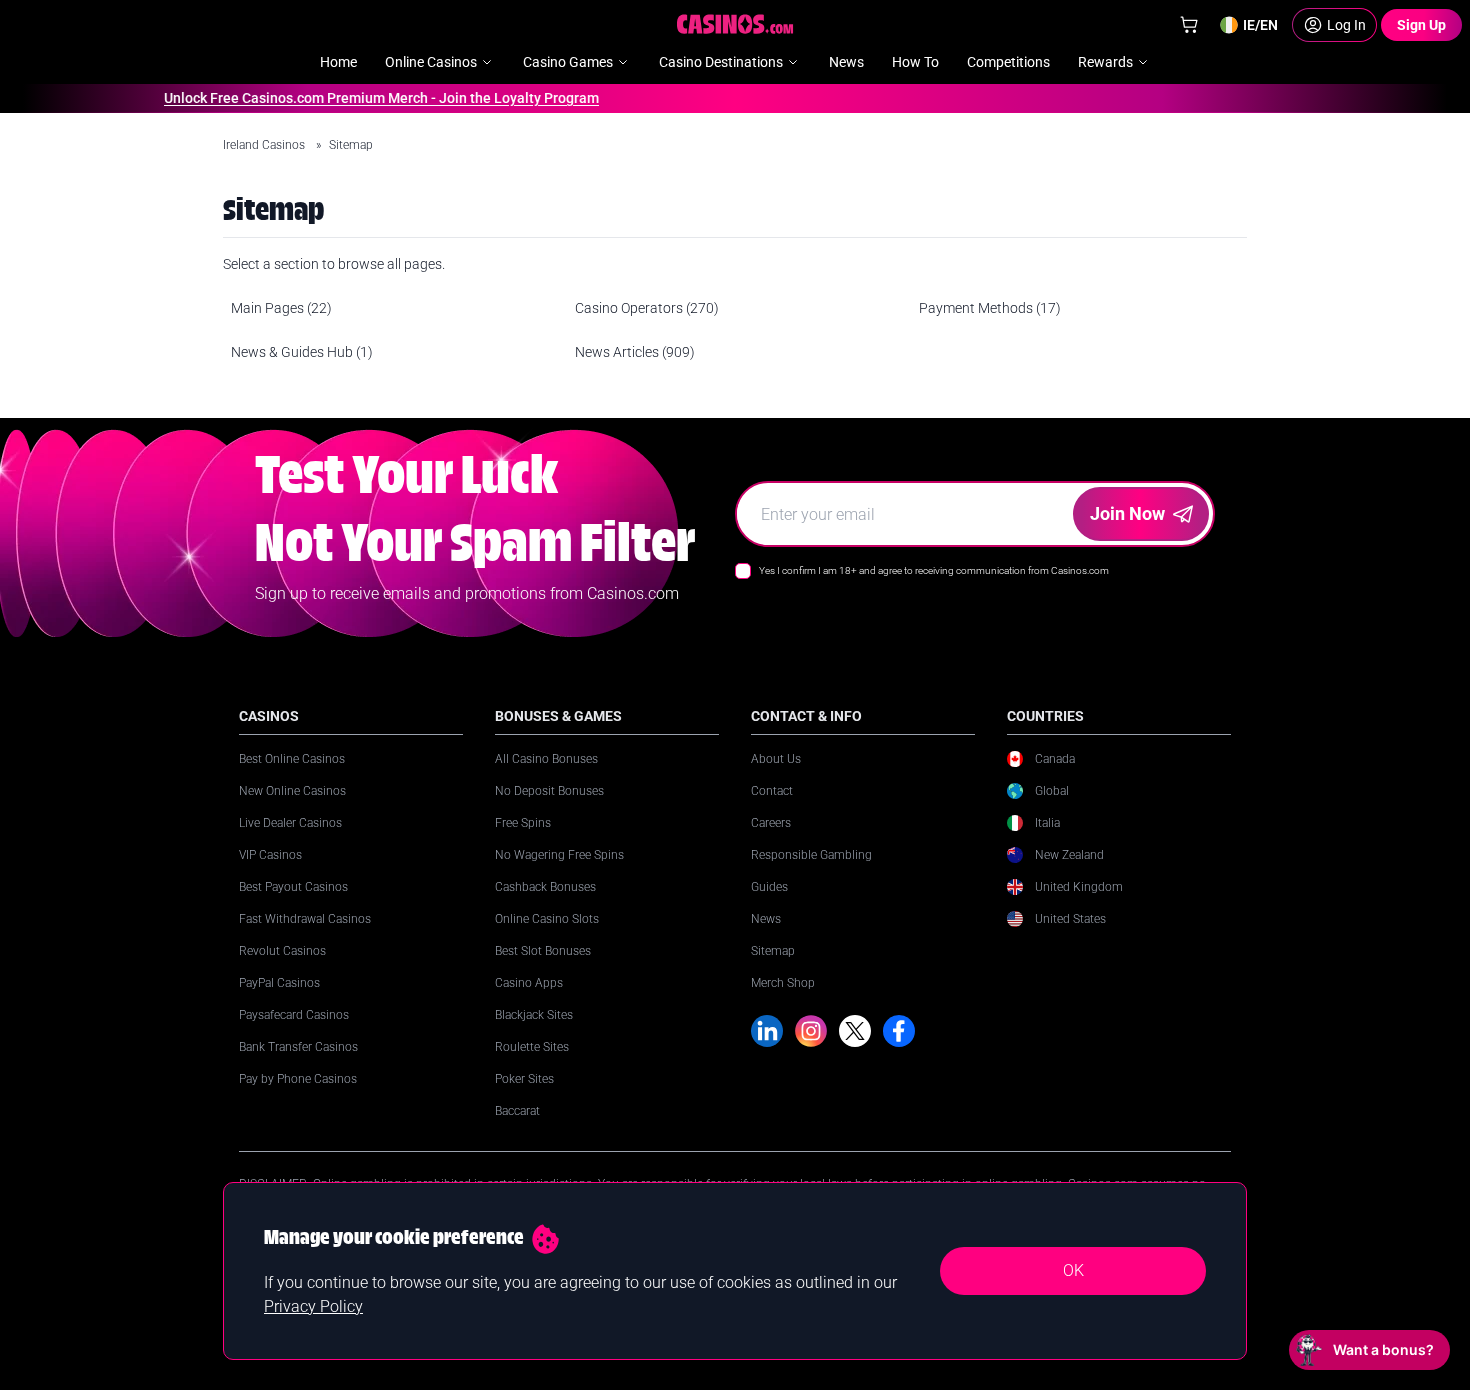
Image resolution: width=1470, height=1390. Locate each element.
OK (1073, 1270)
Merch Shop (783, 983)
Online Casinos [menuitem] (431, 62)
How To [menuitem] (915, 62)
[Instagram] (811, 1031)
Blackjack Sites (534, 1015)
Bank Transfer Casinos (298, 1047)
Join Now (1127, 513)
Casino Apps (529, 983)
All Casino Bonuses (546, 759)
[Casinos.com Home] (735, 24)
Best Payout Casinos (293, 887)
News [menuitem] (846, 62)
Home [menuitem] (338, 62)
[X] (855, 1031)
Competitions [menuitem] (1008, 62)
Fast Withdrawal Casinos (305, 919)
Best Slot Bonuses (543, 951)
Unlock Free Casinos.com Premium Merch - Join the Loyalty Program (368, 98)
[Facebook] (899, 1031)
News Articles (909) (635, 352)
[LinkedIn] (767, 1031)
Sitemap (773, 951)
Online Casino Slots (547, 919)
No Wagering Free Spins (559, 855)
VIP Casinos (270, 855)
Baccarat (517, 1111)
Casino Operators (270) (647, 308)
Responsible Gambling (811, 855)
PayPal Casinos (279, 983)
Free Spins (523, 823)
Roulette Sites (532, 1047)
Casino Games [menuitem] (568, 62)
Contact (772, 791)
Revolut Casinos (282, 951)
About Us (776, 759)
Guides (769, 887)
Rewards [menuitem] (1105, 62)
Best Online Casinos (292, 759)
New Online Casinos (292, 791)
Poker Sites (524, 1079)
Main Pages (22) (281, 308)
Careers (771, 823)
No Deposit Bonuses (549, 791)
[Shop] (1189, 25)
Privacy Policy (313, 1306)
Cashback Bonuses (545, 887)
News (766, 919)
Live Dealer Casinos (290, 823)
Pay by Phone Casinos (298, 1079)
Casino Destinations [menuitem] (721, 62)
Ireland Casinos (265, 145)
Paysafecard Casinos (294, 1015)
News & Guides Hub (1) (302, 352)
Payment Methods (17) (990, 308)
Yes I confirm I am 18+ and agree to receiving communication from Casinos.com (934, 570)
